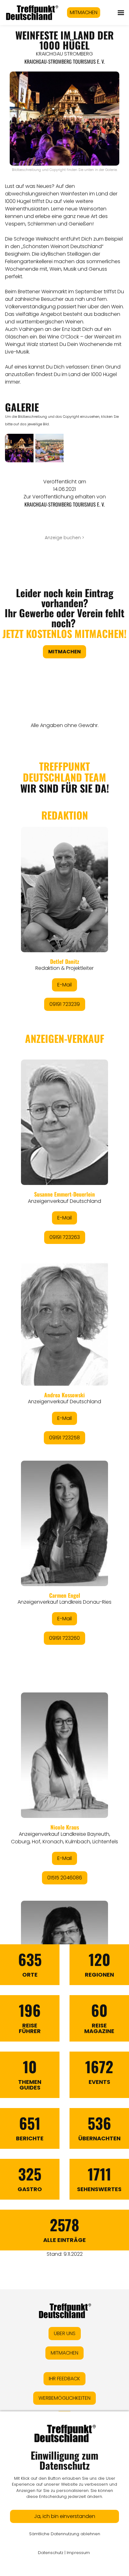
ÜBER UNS (65, 2333)
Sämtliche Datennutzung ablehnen (65, 2534)
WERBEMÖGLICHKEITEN (64, 2398)
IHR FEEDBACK (64, 2379)
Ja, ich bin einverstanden (65, 2516)
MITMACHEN (84, 12)
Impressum (78, 2553)
